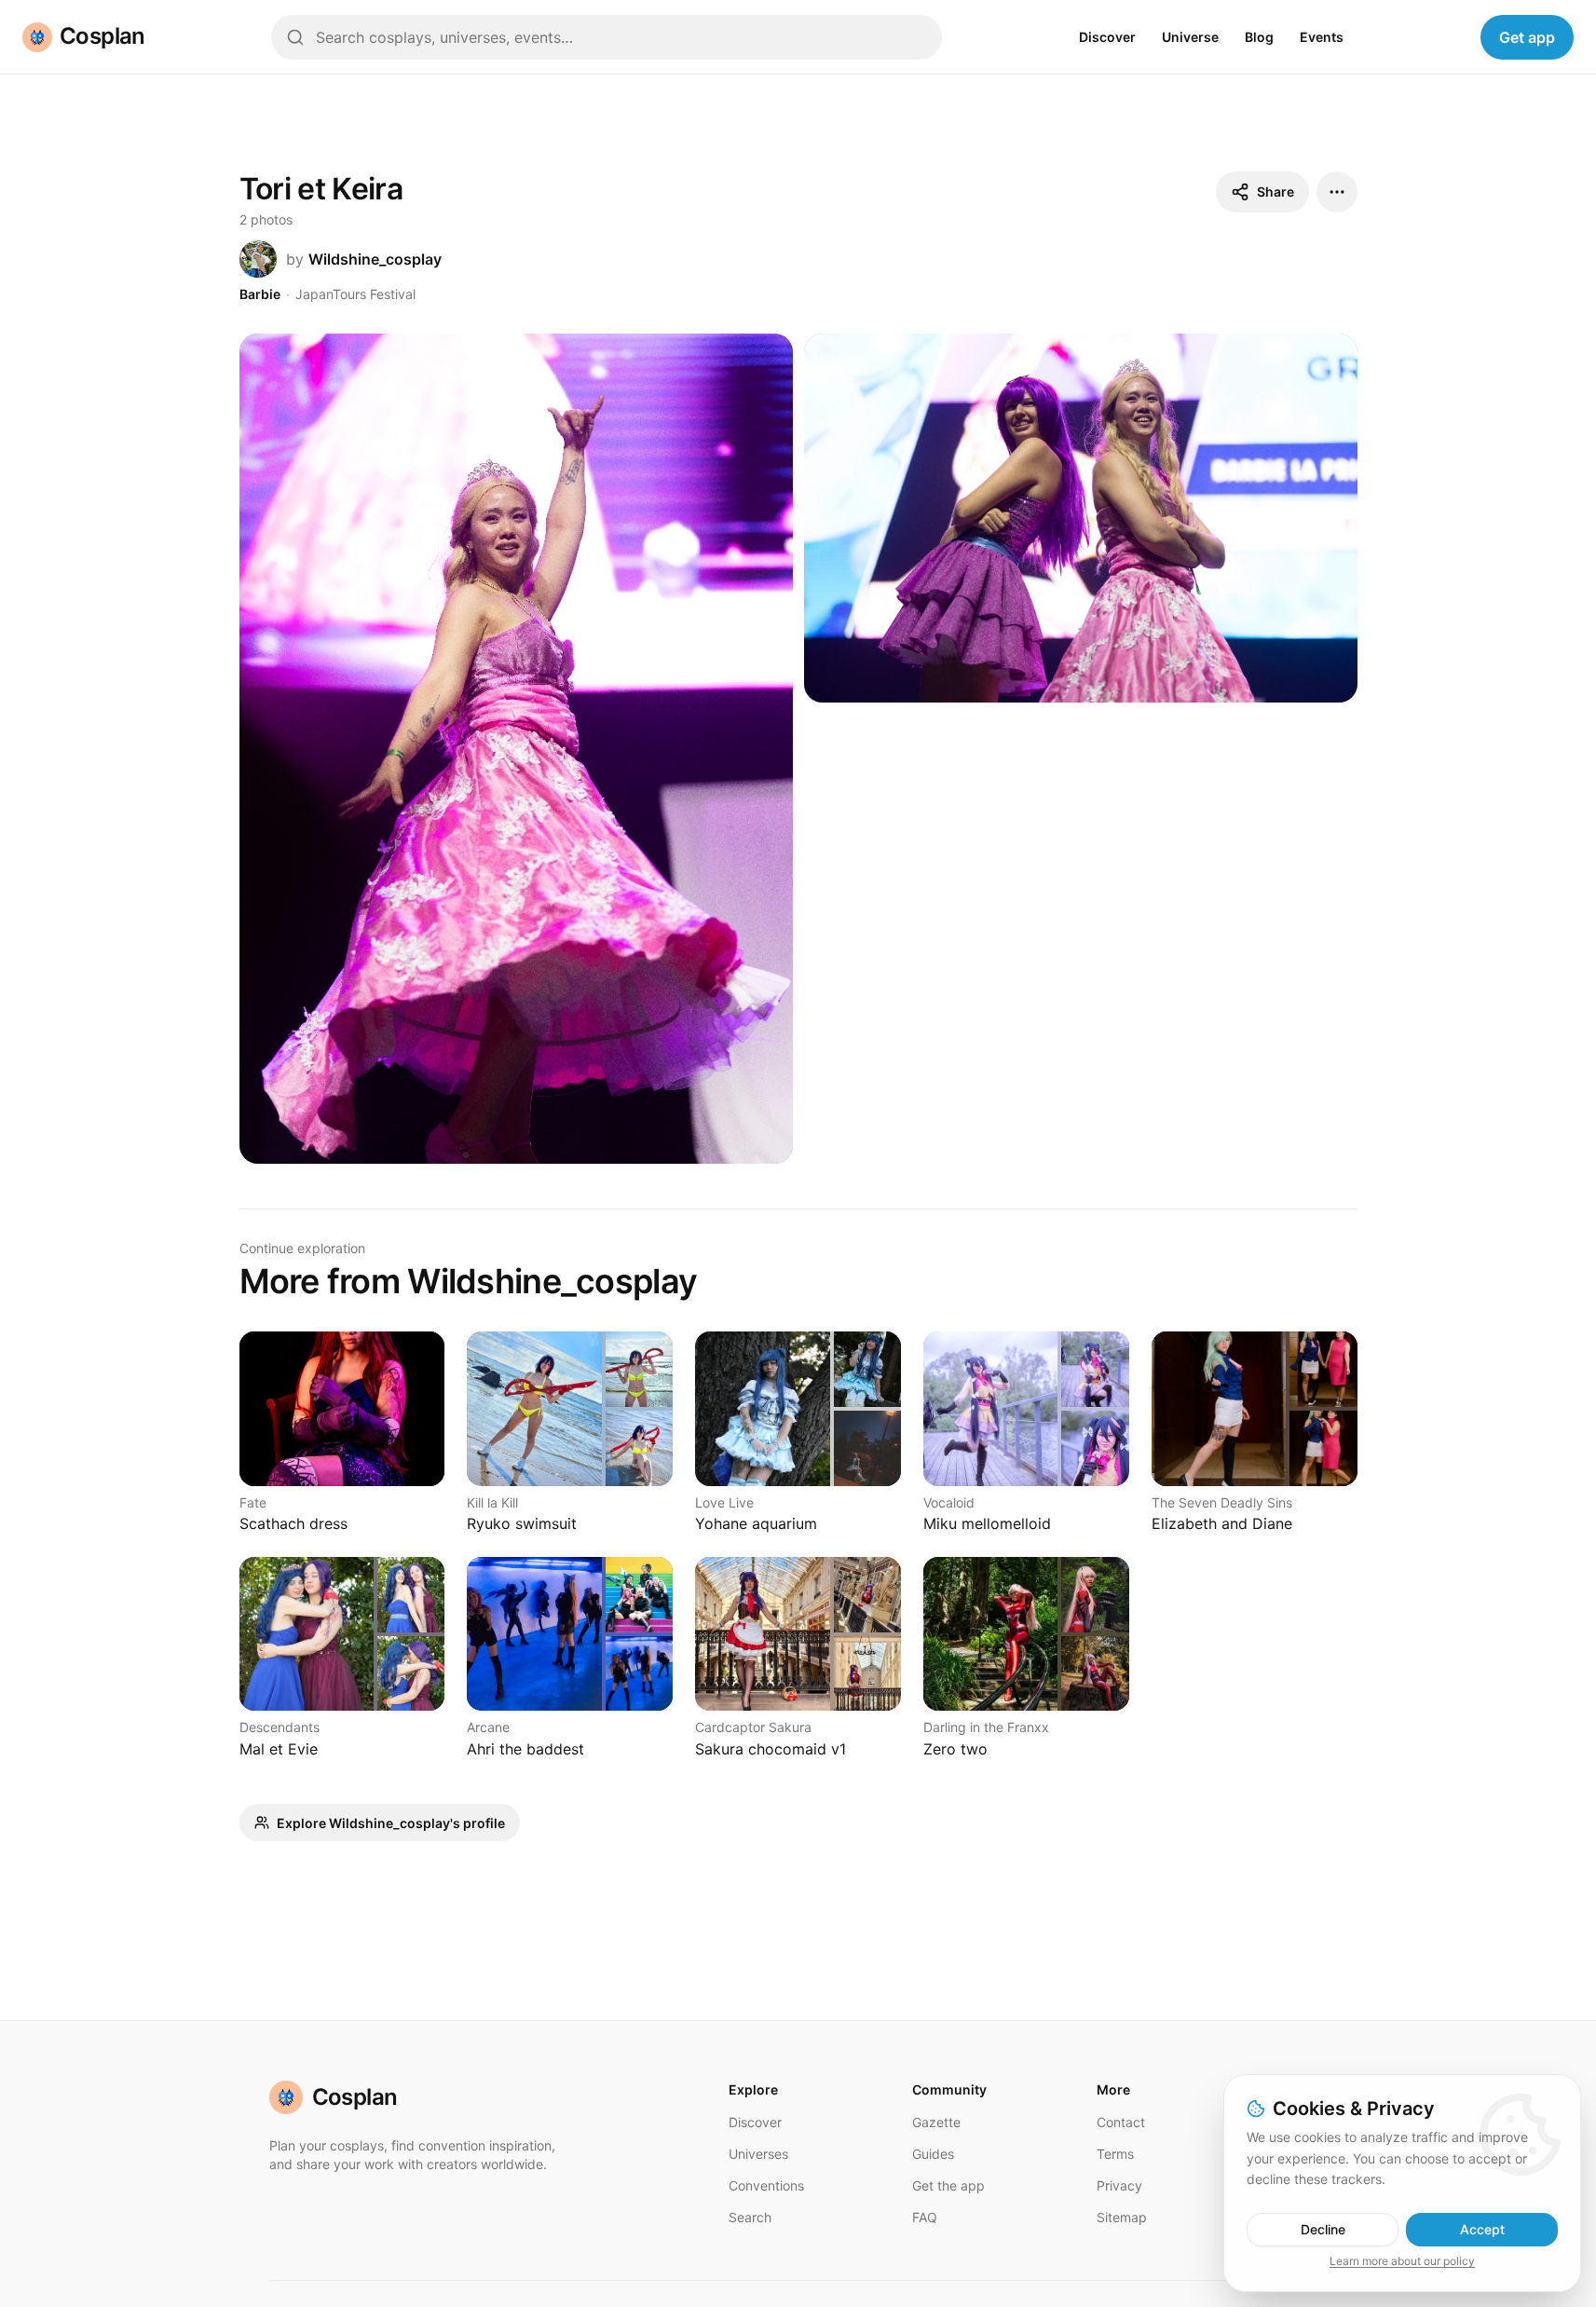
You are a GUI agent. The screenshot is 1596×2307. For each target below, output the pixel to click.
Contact (1121, 2122)
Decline (1323, 2229)
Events (1322, 37)
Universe (1190, 37)
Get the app (948, 2185)
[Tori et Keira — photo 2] (1081, 518)
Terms (1115, 2154)
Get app (1527, 37)
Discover (1107, 37)
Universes (758, 2154)
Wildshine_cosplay (375, 259)
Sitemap (1122, 2217)
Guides (933, 2154)
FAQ (925, 2217)
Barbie (260, 294)
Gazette (936, 2122)
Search (750, 2217)
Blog (1259, 37)
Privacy (1119, 2185)
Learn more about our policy (1402, 2261)
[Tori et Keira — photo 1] (516, 749)
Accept (1482, 2229)
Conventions (766, 2185)
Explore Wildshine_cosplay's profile (391, 1823)
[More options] (1337, 192)
